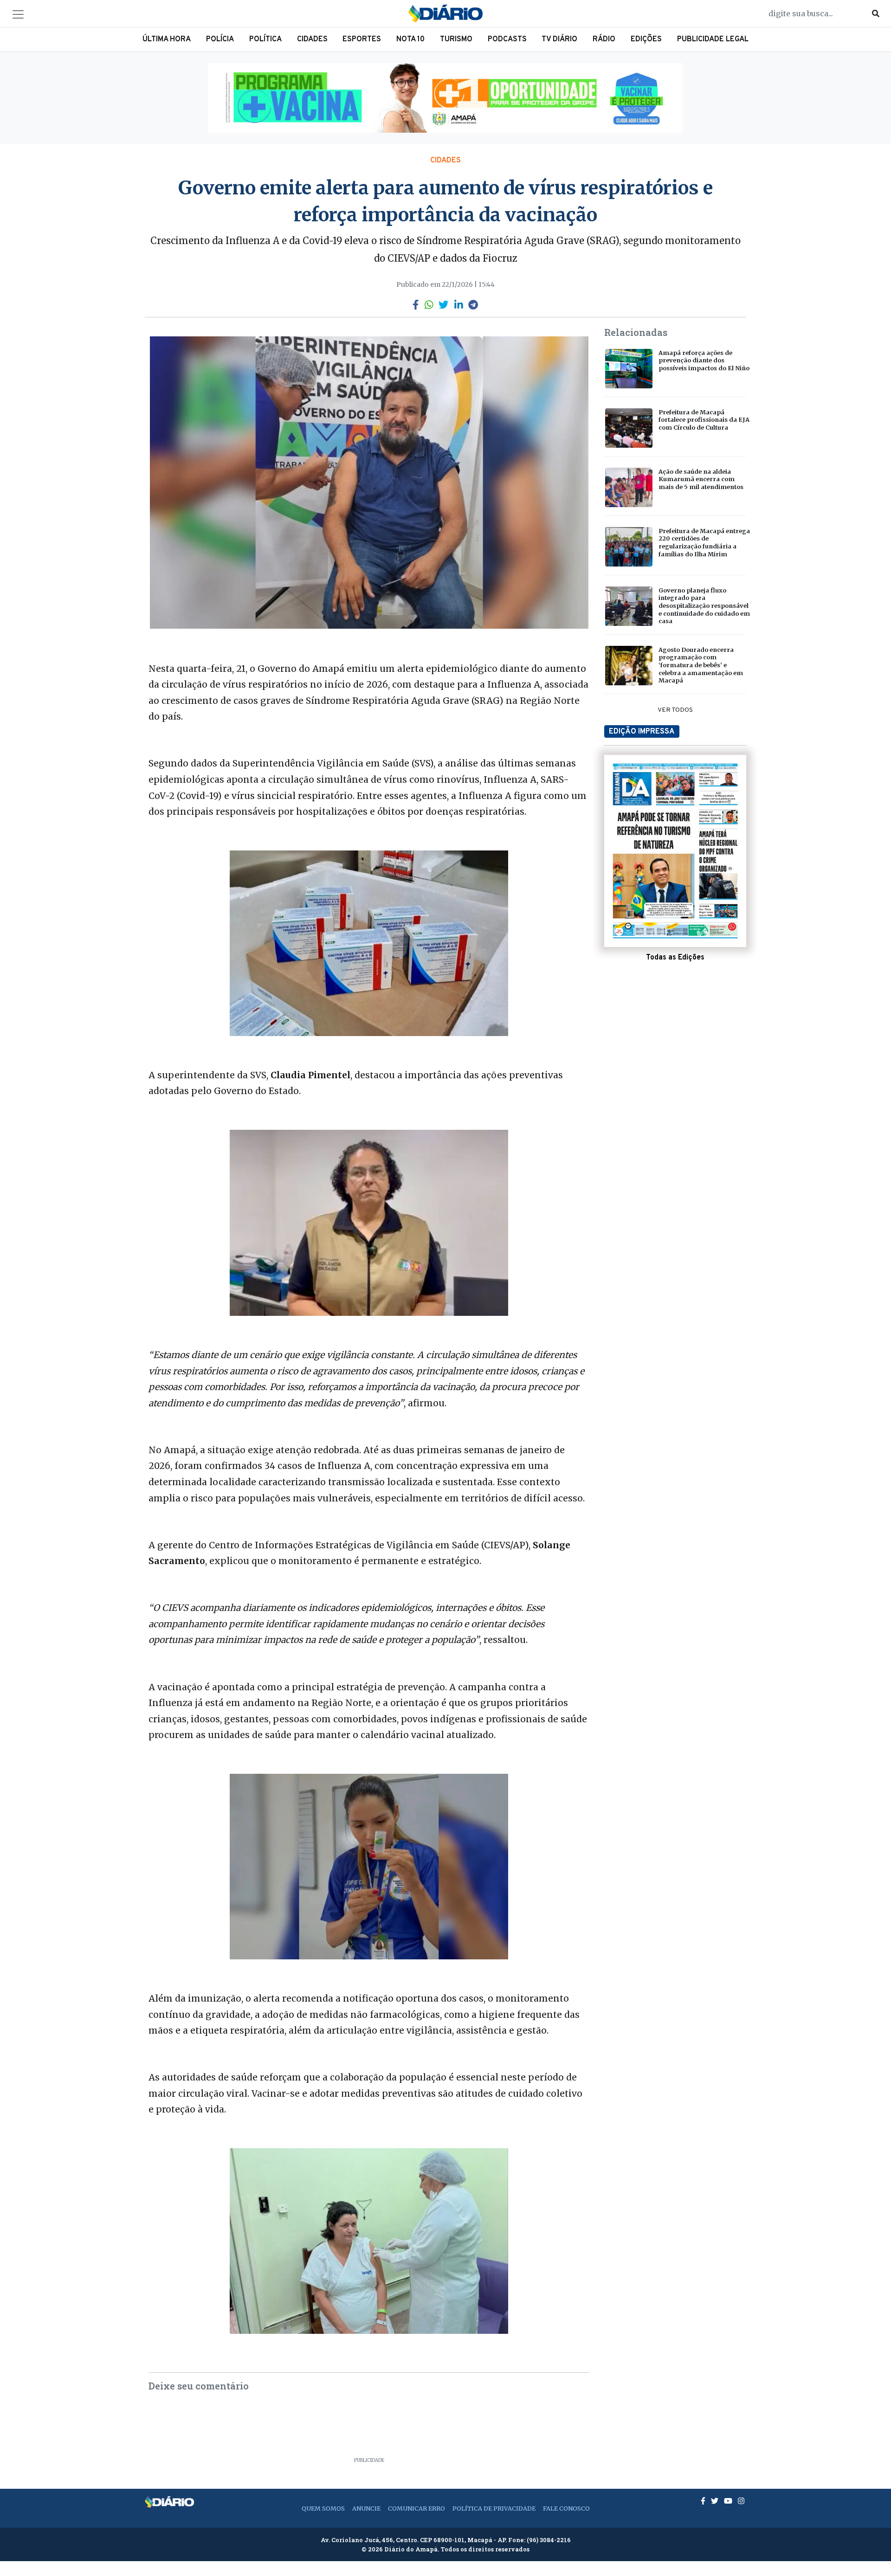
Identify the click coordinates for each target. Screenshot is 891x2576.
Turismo (456, 39)
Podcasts (507, 39)
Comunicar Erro (416, 2508)
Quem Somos (323, 2508)
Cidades (312, 39)
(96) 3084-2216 (549, 2540)
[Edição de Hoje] (675, 851)
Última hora (167, 39)
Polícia (220, 39)
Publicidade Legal (713, 39)
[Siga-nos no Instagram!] (741, 2501)
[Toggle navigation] (18, 14)
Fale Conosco (566, 2508)
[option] (445, 98)
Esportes (362, 39)
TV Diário (559, 39)
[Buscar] (876, 13)
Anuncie (366, 2508)
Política (265, 39)
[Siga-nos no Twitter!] (716, 2501)
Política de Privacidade (494, 2508)
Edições (646, 39)
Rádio (604, 39)
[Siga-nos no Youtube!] (729, 2501)
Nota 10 (410, 39)
